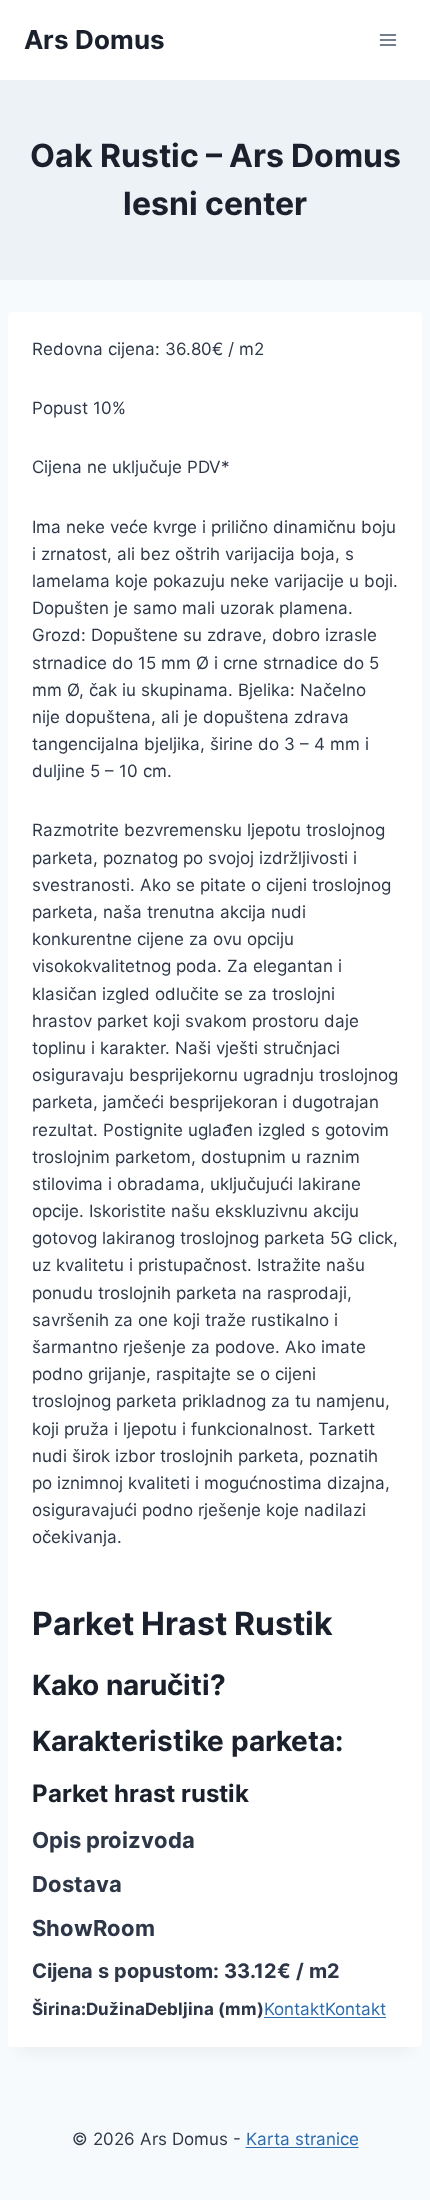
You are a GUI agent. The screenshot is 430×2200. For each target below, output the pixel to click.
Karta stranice (302, 2139)
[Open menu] (387, 39)
